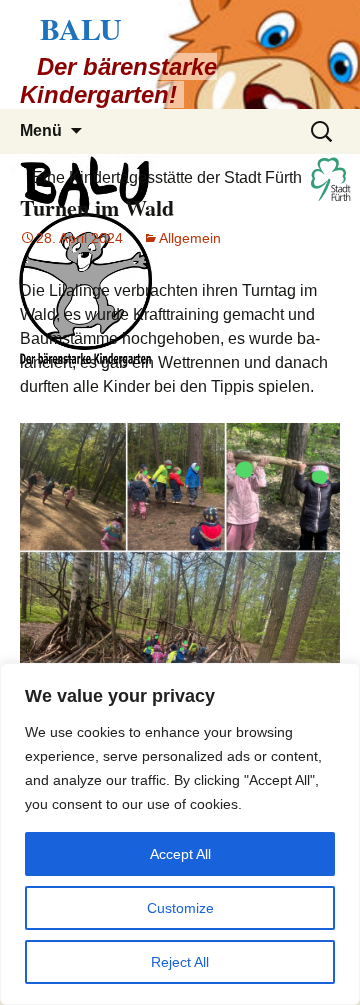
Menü (41, 130)
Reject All (180, 962)
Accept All (180, 854)
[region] (180, 834)
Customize (180, 908)
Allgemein (190, 238)
